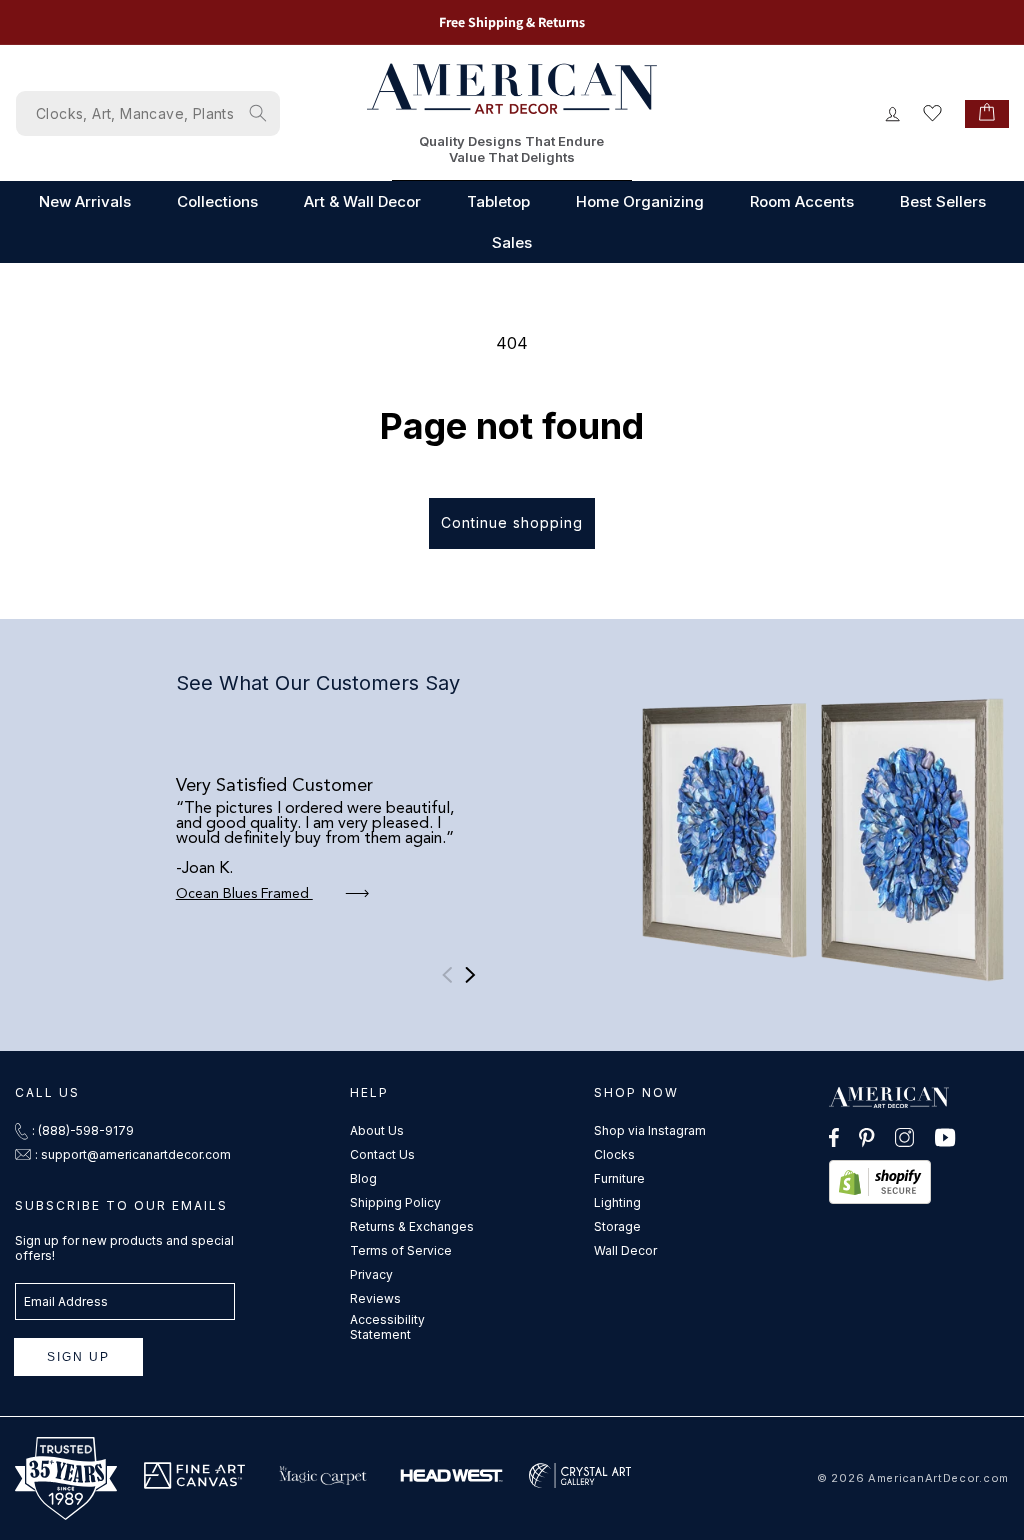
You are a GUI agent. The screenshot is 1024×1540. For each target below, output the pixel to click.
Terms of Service (401, 1250)
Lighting (617, 1202)
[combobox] (148, 113)
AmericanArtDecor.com (938, 1478)
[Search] (258, 113)
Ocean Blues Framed (244, 894)
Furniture (619, 1178)
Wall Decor (625, 1250)
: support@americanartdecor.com (133, 1154)
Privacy (371, 1274)
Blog (363, 1178)
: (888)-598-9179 (83, 1130)
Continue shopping (512, 522)
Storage (617, 1226)
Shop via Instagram (650, 1130)
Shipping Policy (395, 1202)
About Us (377, 1130)
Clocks (614, 1154)
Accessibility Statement (387, 1327)
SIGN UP (78, 1357)
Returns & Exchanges (412, 1226)
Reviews (375, 1298)
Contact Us (382, 1154)
